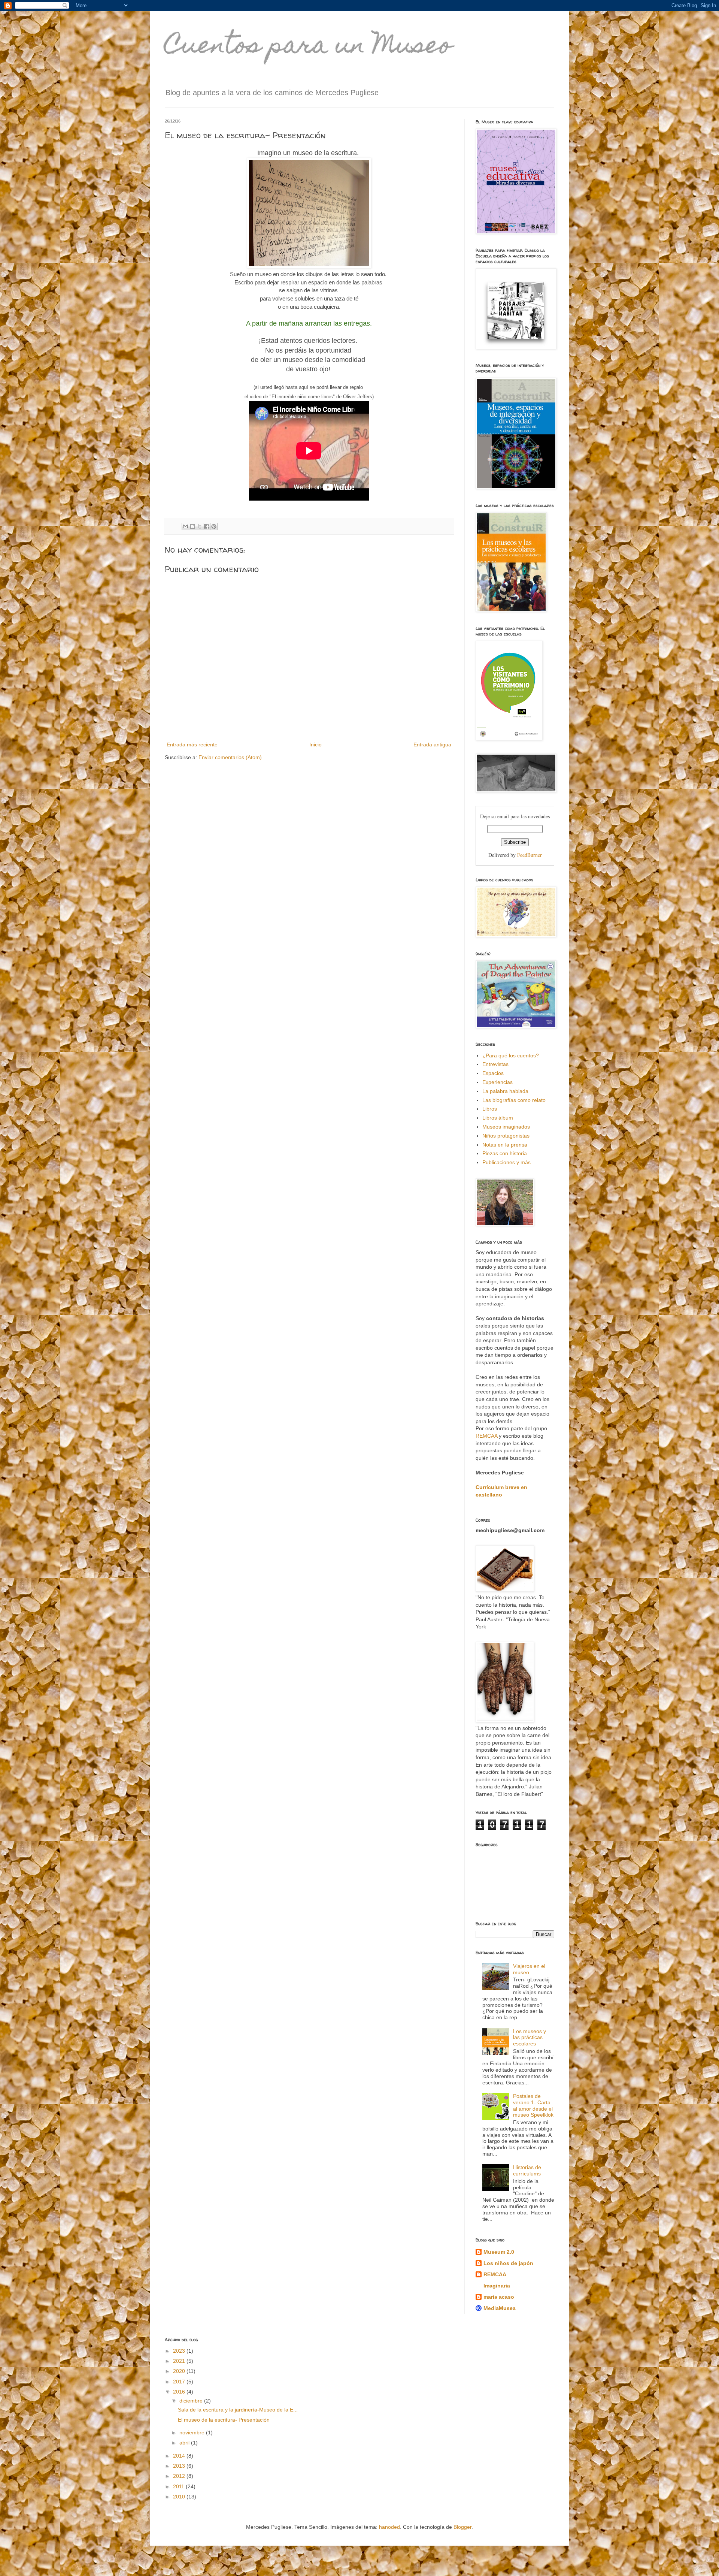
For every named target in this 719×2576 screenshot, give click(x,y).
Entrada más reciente (192, 745)
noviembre (193, 2432)
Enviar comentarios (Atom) (230, 757)
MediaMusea (500, 2308)
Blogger (462, 2527)
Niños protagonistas (506, 1136)
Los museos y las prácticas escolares (530, 2038)
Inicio (315, 745)
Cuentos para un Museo (309, 47)
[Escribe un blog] (192, 526)
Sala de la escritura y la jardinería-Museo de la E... (238, 2410)
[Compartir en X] (200, 526)
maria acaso (499, 2297)
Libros (490, 1109)
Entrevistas (495, 1064)
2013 (180, 2466)
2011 (179, 2486)
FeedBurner (530, 855)
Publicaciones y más (506, 1162)
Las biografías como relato (514, 1100)
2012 (180, 2476)
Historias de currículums (527, 2170)
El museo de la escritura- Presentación (224, 2420)
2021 (180, 2361)
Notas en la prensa (505, 1145)
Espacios (493, 1073)
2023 (180, 2351)
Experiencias (497, 1082)
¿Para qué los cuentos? (511, 1056)
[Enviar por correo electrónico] (185, 526)
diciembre (192, 2401)
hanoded (389, 2527)
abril (185, 2443)
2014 (180, 2456)
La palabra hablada (505, 1091)
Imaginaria (497, 2286)
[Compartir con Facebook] (207, 526)
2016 (180, 2392)
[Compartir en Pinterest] (214, 526)
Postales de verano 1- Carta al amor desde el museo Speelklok (533, 2105)
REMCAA (487, 1436)
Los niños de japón (508, 2263)
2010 (180, 2497)
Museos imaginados (506, 1127)
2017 (180, 2382)
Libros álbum (498, 1118)
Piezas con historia (505, 1153)
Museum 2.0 (499, 2252)
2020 (180, 2371)
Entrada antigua (432, 745)
